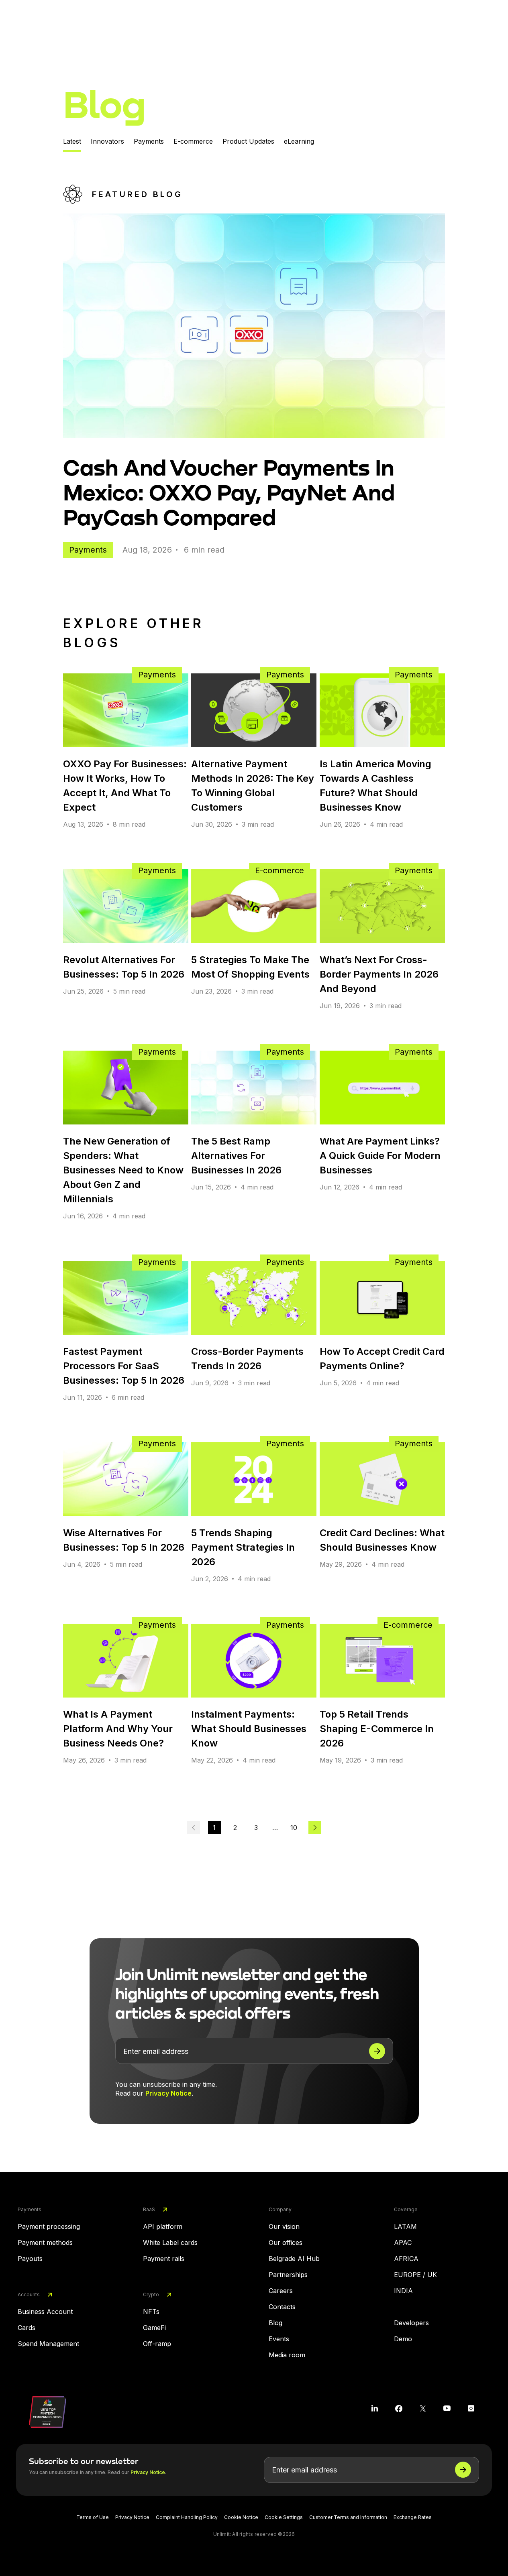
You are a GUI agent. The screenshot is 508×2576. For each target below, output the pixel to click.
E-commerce (193, 141)
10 (294, 1828)
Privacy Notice (168, 2093)
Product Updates (248, 141)
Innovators (107, 141)
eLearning (299, 141)
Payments (149, 141)
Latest (72, 141)
